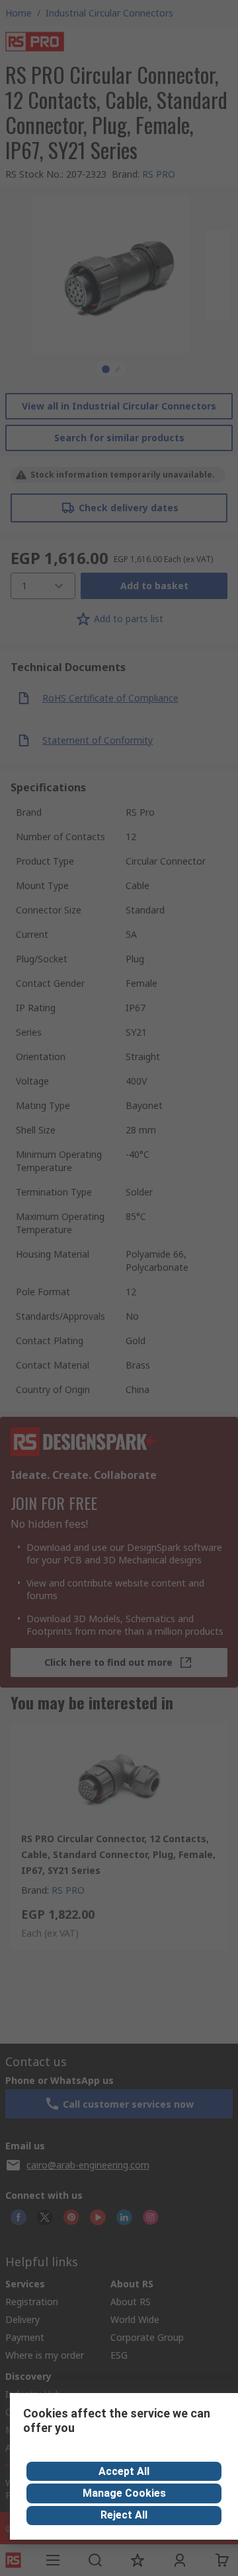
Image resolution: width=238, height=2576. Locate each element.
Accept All (124, 2471)
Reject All (124, 2515)
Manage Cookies (124, 2493)
